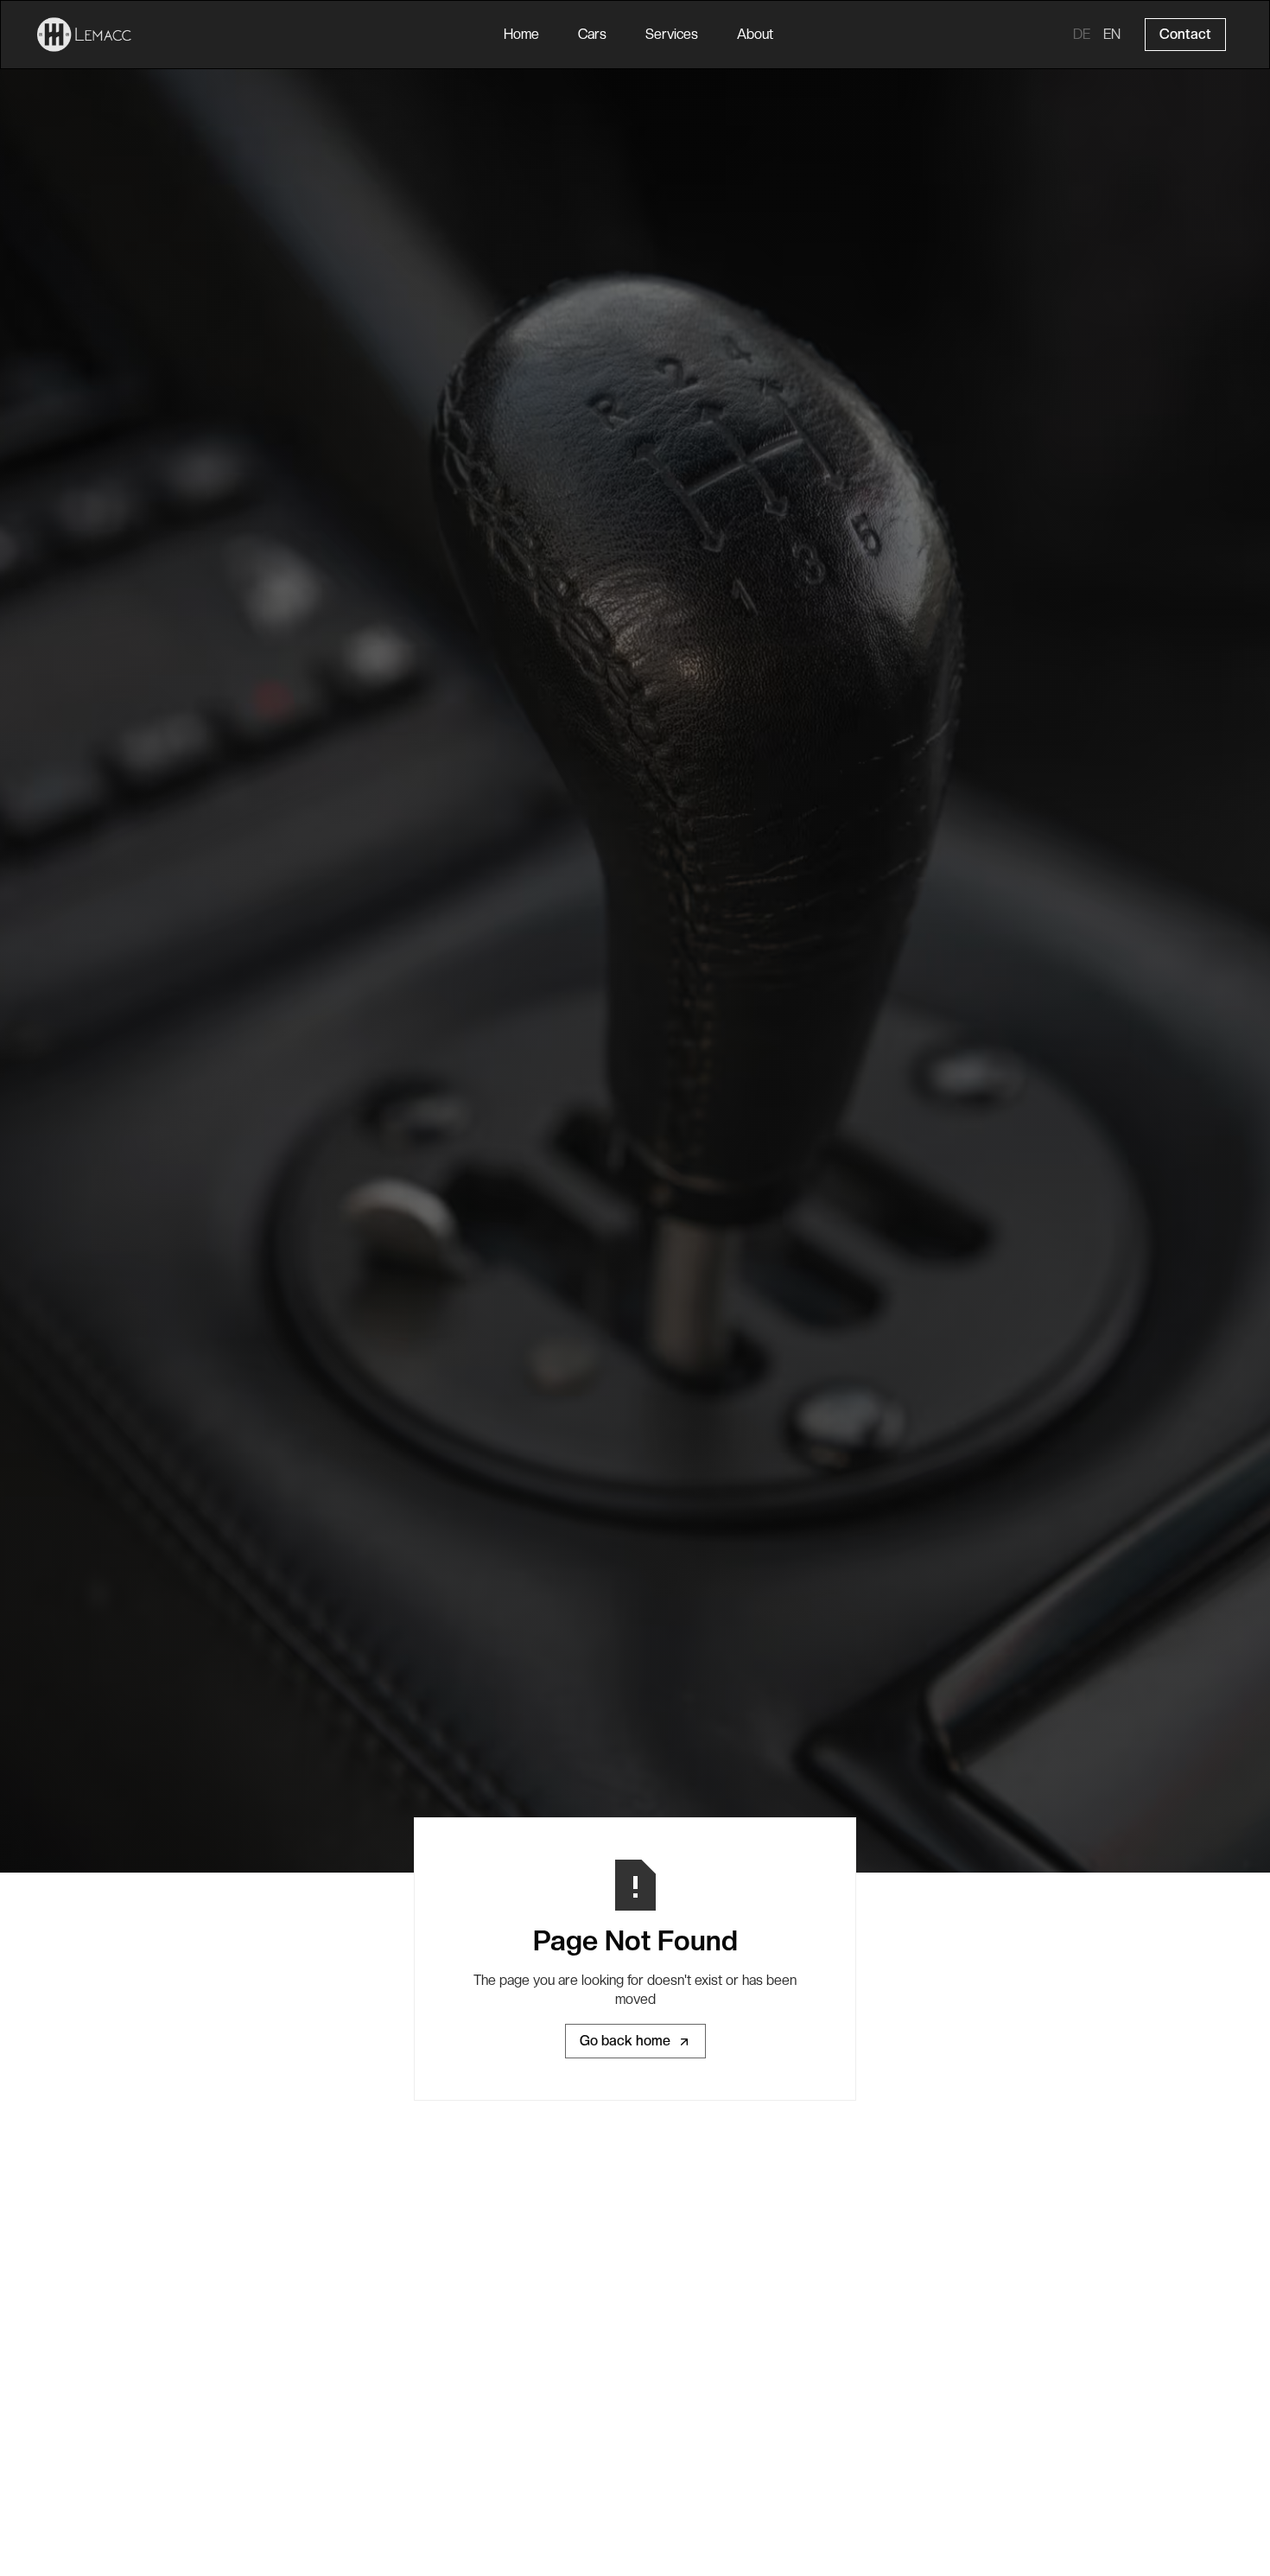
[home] (85, 35)
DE (1082, 34)
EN (1112, 34)
